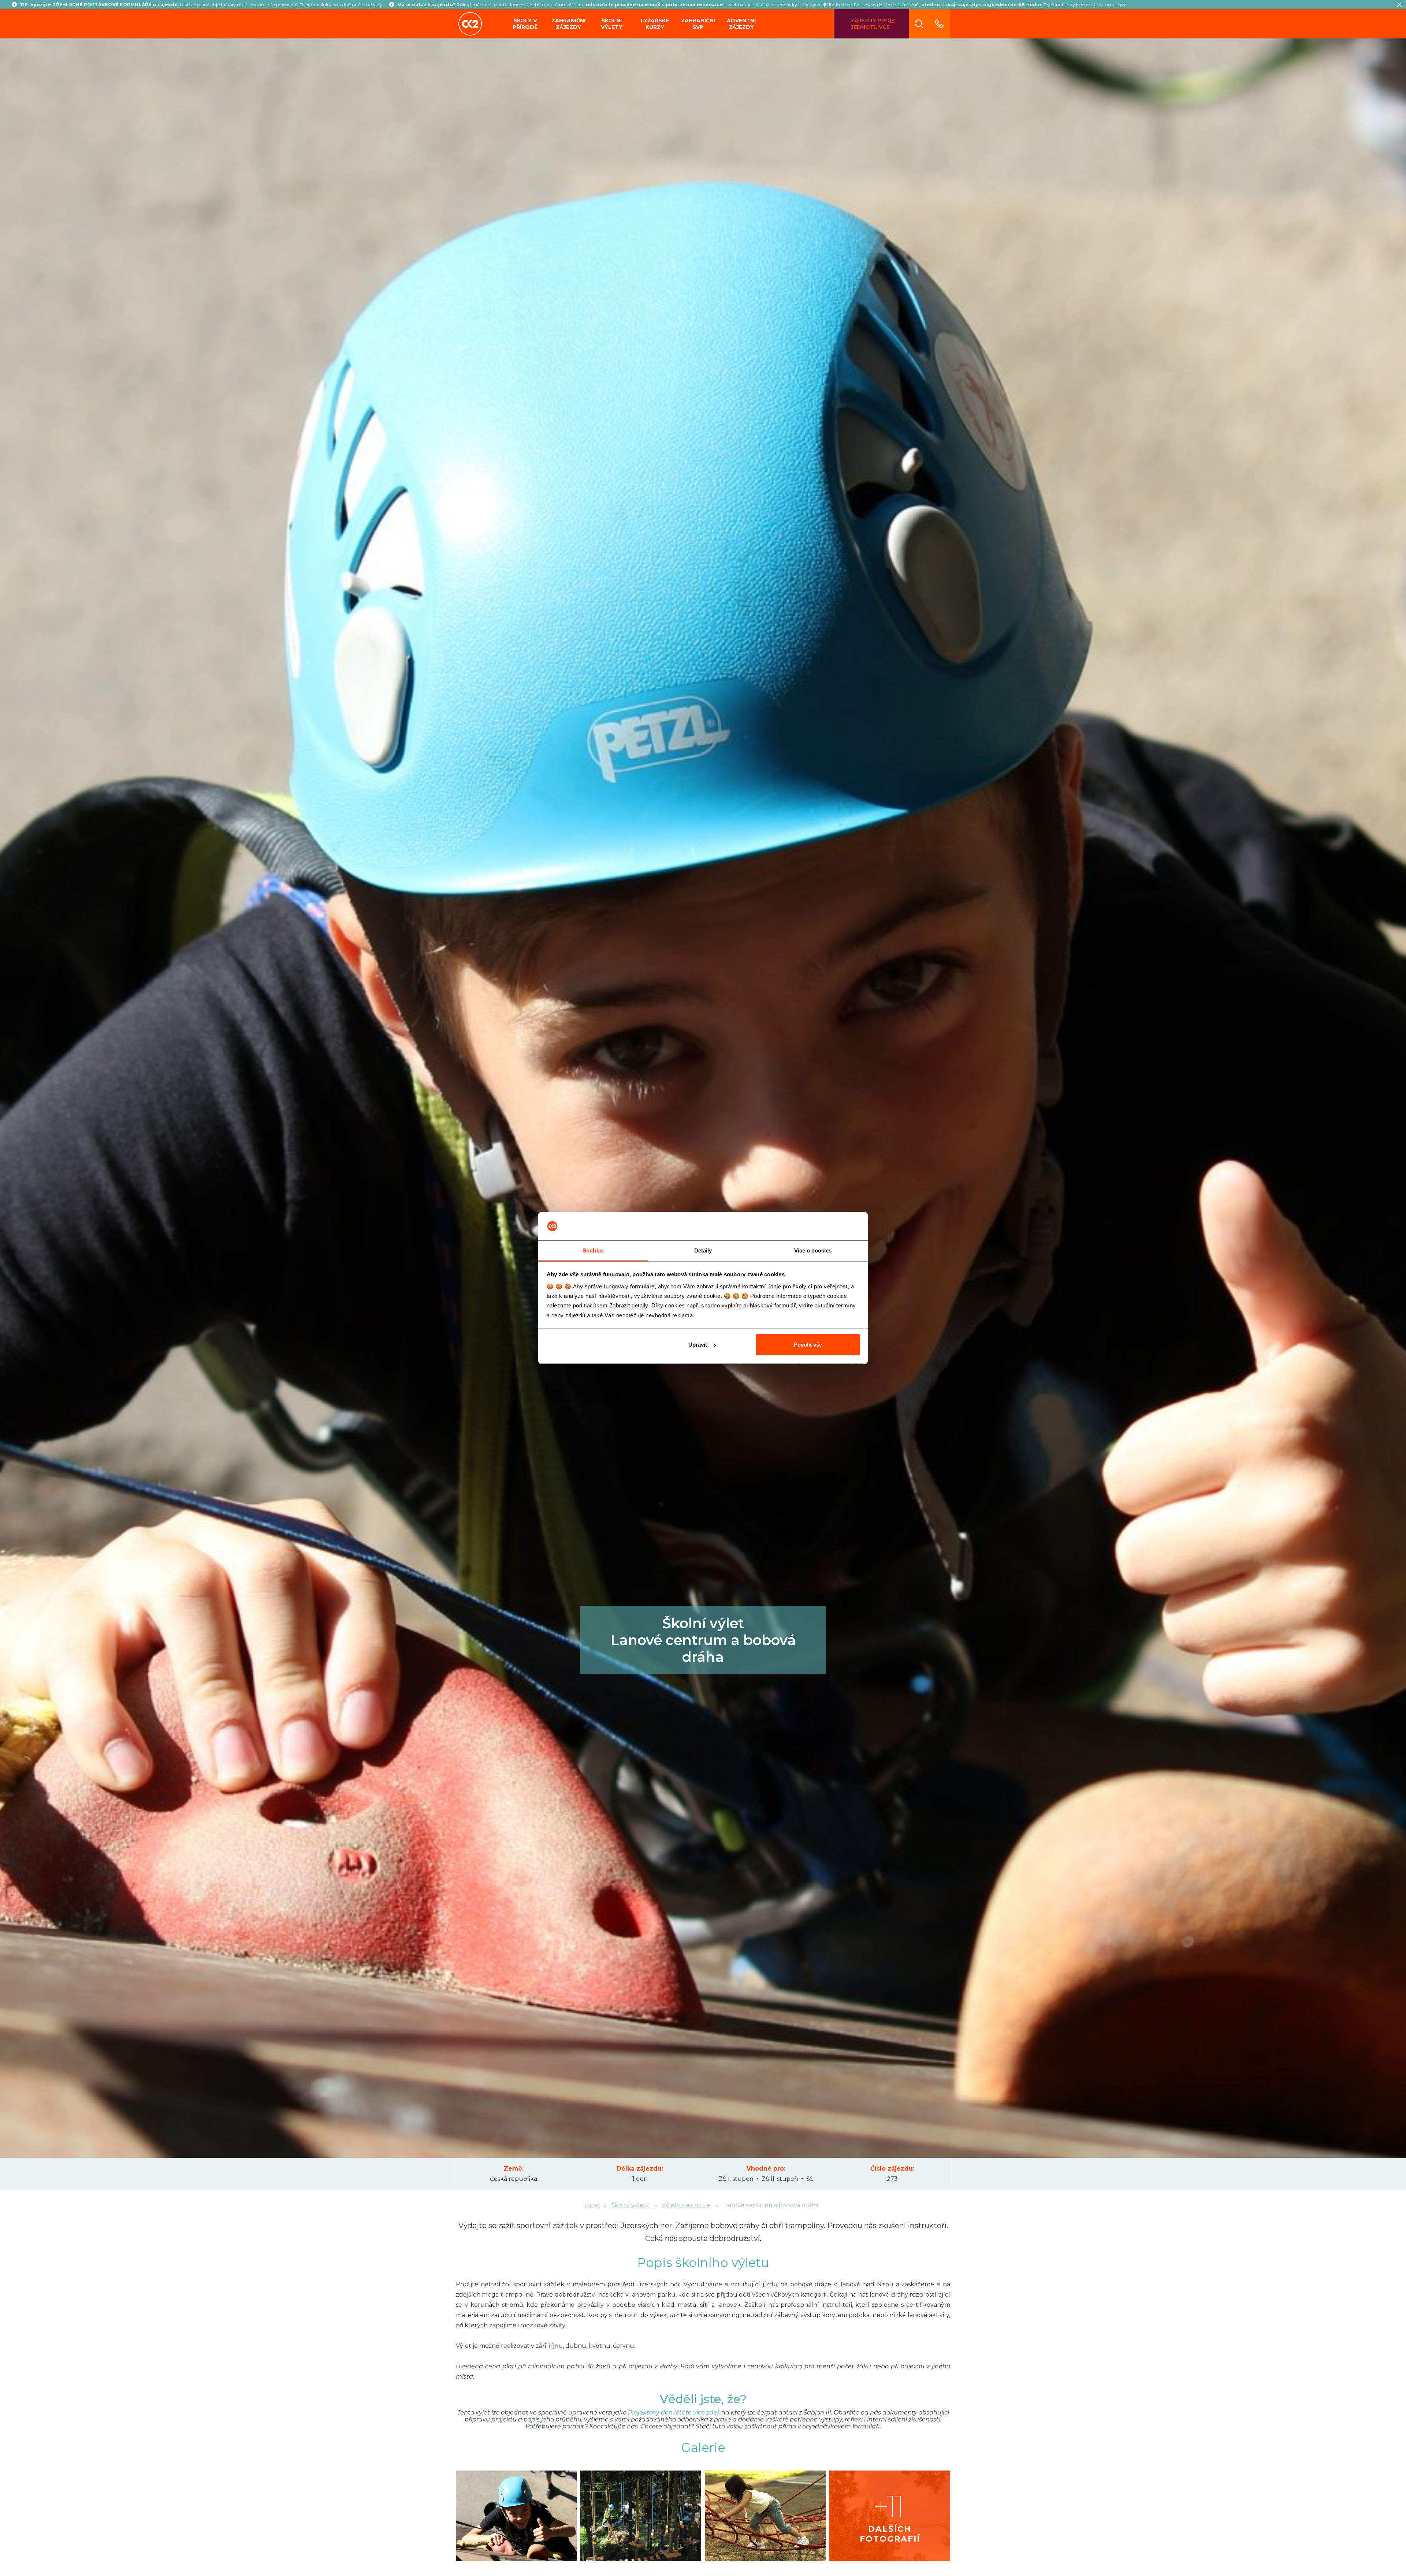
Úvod (592, 2205)
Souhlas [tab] (593, 1250)
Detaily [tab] (703, 1250)
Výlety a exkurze (686, 2205)
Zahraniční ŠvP (698, 24)
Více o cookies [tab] (813, 1250)
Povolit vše (808, 1345)
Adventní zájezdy (741, 24)
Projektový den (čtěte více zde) (673, 2412)
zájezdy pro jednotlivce (870, 24)
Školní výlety (612, 24)
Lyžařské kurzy (655, 24)
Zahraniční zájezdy (568, 24)
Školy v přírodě (525, 24)
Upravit (698, 1345)
